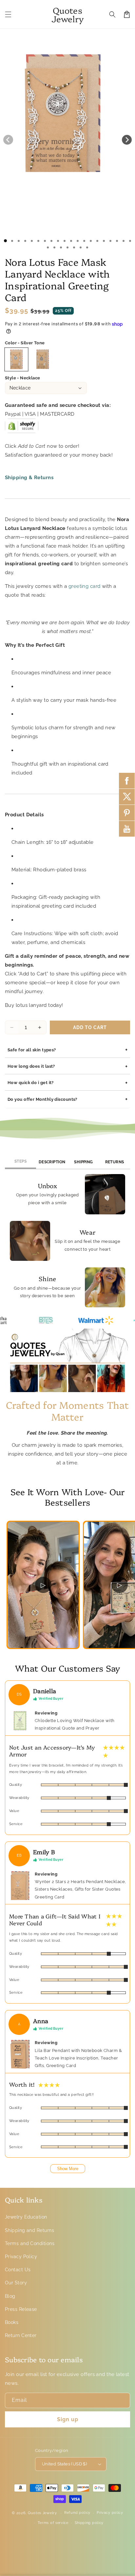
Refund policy (77, 2513)
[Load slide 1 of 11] (71, 241)
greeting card (85, 586)
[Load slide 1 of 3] (19, 241)
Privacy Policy (21, 2257)
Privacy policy (110, 2513)
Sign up (68, 2419)
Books (12, 2322)
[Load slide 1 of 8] (51, 241)
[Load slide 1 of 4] (25, 241)
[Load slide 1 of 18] (117, 241)
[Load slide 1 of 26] (81, 247)
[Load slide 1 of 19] (124, 241)
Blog (10, 2296)
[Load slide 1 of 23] (61, 247)
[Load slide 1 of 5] (32, 241)
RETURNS (115, 1162)
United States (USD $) (64, 2464)
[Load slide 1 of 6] (38, 241)
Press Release (21, 2309)
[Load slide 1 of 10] (65, 241)
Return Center (21, 2335)
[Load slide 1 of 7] (45, 241)
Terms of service (53, 2523)
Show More (68, 2169)
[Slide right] (127, 140)
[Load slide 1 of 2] (12, 241)
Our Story (16, 2283)
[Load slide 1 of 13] (84, 241)
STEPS (20, 1161)
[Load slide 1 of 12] (78, 241)
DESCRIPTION (52, 1162)
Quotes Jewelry (42, 2513)
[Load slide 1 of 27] (87, 247)
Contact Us (18, 2270)
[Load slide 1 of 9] (58, 241)
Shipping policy (89, 2523)
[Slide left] (8, 140)
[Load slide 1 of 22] (54, 247)
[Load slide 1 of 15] (97, 241)
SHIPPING (84, 1162)
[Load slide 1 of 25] (74, 247)
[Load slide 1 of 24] (67, 247)
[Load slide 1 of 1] (5, 241)
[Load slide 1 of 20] (130, 241)
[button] (8, 14)
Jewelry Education (26, 2217)
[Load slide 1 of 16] (104, 241)
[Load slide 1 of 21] (48, 247)
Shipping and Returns (29, 2230)
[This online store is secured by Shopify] (22, 428)
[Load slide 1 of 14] (91, 241)
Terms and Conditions (30, 2243)
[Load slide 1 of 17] (110, 241)
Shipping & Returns (29, 478)
